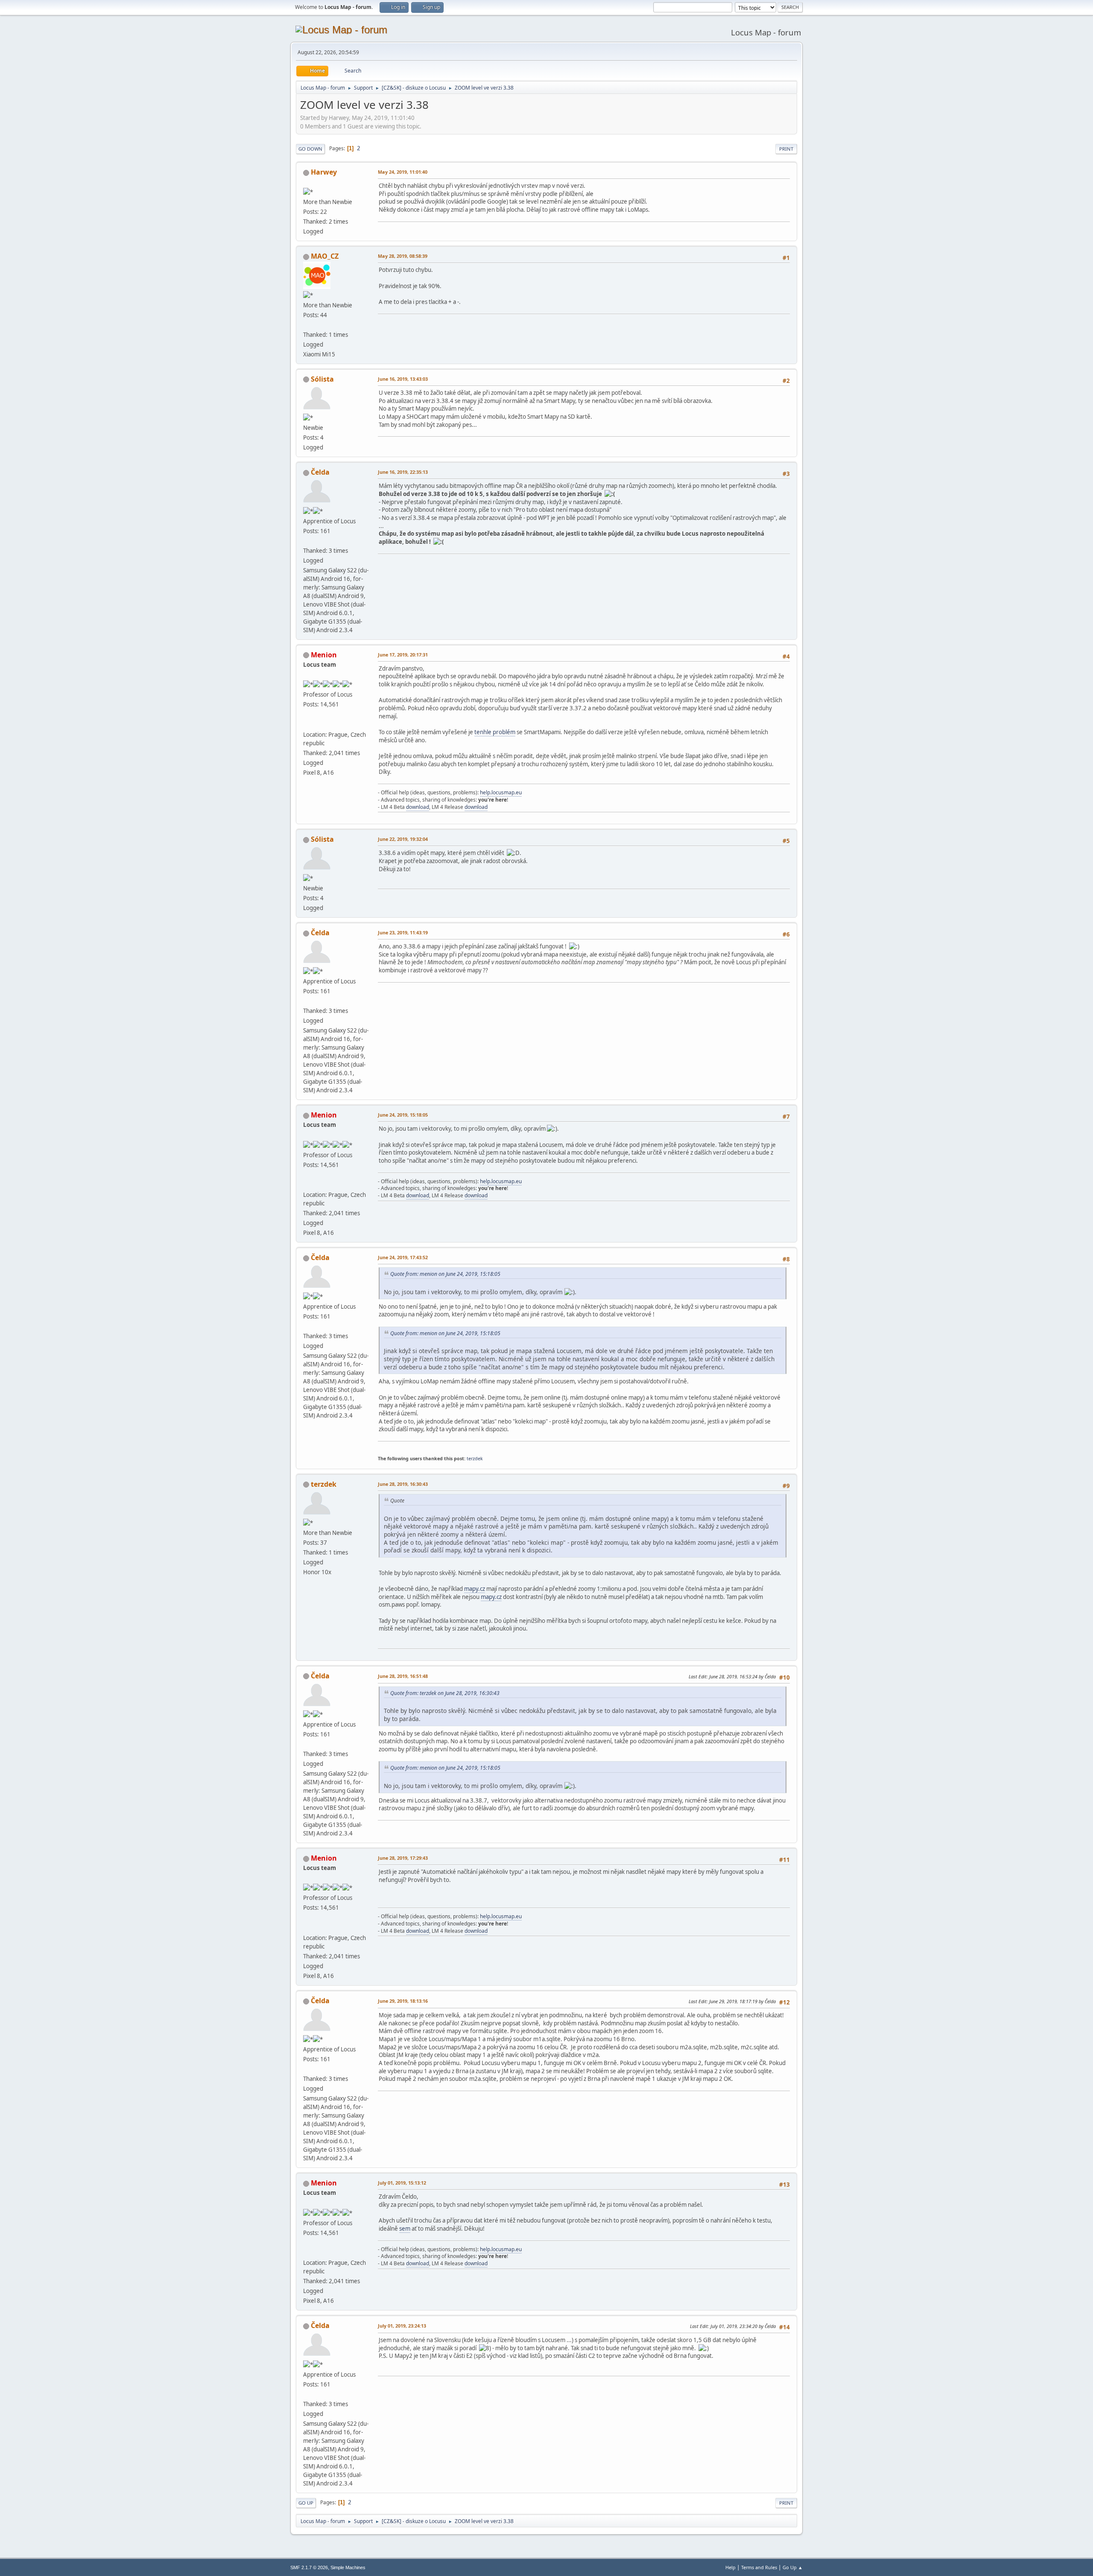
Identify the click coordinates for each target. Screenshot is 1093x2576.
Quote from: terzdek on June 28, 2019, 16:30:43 (445, 1693)
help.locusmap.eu (501, 792)
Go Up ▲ (793, 2567)
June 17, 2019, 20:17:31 (403, 655)
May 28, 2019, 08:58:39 (403, 256)
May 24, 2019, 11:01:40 (403, 172)
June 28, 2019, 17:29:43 (403, 1858)
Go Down (310, 149)
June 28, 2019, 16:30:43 (403, 1484)
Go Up (306, 2503)
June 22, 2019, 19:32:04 (403, 839)
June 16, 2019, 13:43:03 (403, 379)
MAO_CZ (325, 256)
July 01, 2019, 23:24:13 (402, 2326)
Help (731, 2567)
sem (405, 2229)
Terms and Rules (759, 2567)
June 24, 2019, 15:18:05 (403, 1115)
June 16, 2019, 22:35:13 (403, 472)
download (418, 807)
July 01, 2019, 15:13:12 (402, 2183)
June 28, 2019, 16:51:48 (403, 1676)
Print (786, 149)
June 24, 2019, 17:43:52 (403, 1257)
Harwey (324, 172)
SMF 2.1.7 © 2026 (309, 2567)
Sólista (322, 379)
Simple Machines (348, 2567)
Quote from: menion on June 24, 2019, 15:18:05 (445, 1274)
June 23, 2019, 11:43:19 (403, 932)
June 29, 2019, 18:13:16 (403, 2001)
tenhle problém (495, 732)
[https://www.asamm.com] (307, 724)
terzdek (475, 1458)
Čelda (320, 472)
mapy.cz (475, 1589)
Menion (324, 655)
